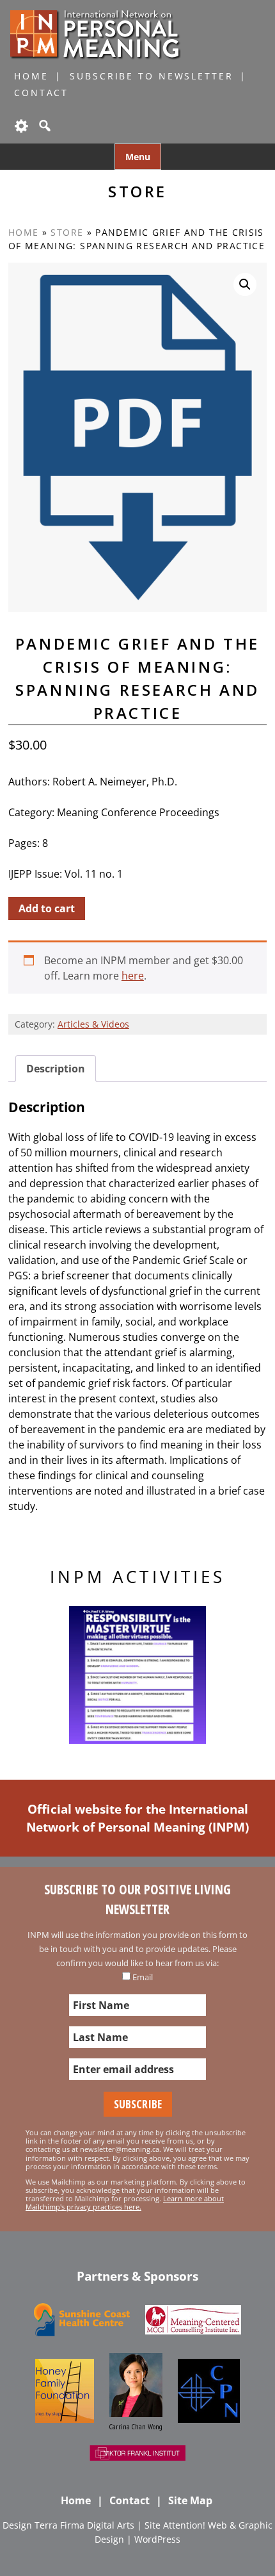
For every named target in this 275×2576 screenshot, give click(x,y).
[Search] (43, 126)
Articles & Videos (93, 1024)
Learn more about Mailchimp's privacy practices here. (125, 2203)
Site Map (190, 2500)
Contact (41, 93)
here (133, 976)
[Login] (20, 126)
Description (56, 1069)
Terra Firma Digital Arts (84, 2525)
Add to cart (47, 908)
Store (67, 232)
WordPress (157, 2539)
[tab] (56, 1069)
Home (31, 76)
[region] (137, 1675)
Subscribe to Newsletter (151, 76)
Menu (138, 157)
